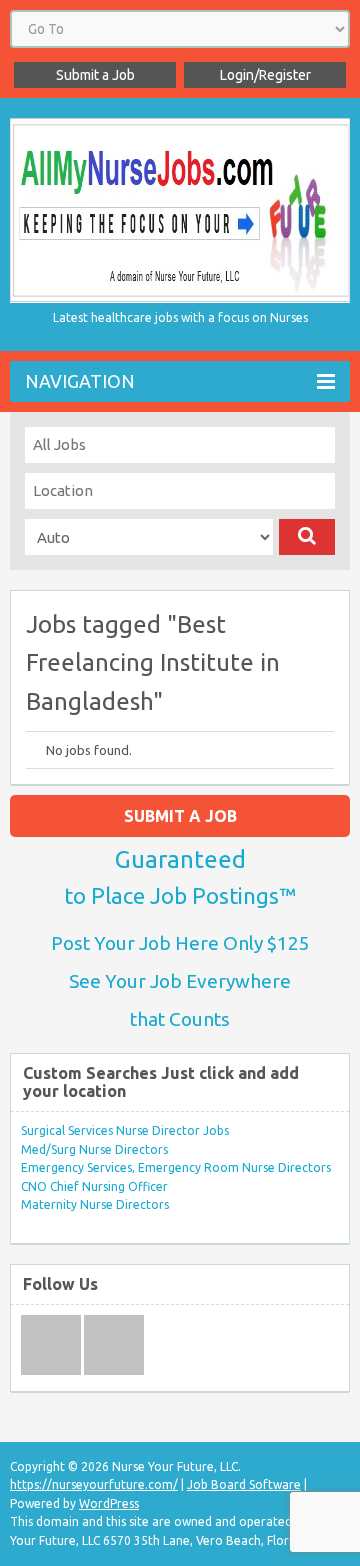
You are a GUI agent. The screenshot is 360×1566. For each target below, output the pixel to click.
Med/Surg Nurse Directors (94, 1149)
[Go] (307, 537)
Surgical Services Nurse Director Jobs (125, 1130)
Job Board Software (244, 1484)
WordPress (109, 1503)
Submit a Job (95, 75)
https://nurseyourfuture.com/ (94, 1484)
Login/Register (265, 75)
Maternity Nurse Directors (95, 1204)
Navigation (80, 381)
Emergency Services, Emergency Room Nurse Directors (176, 1167)
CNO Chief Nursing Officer (94, 1186)
